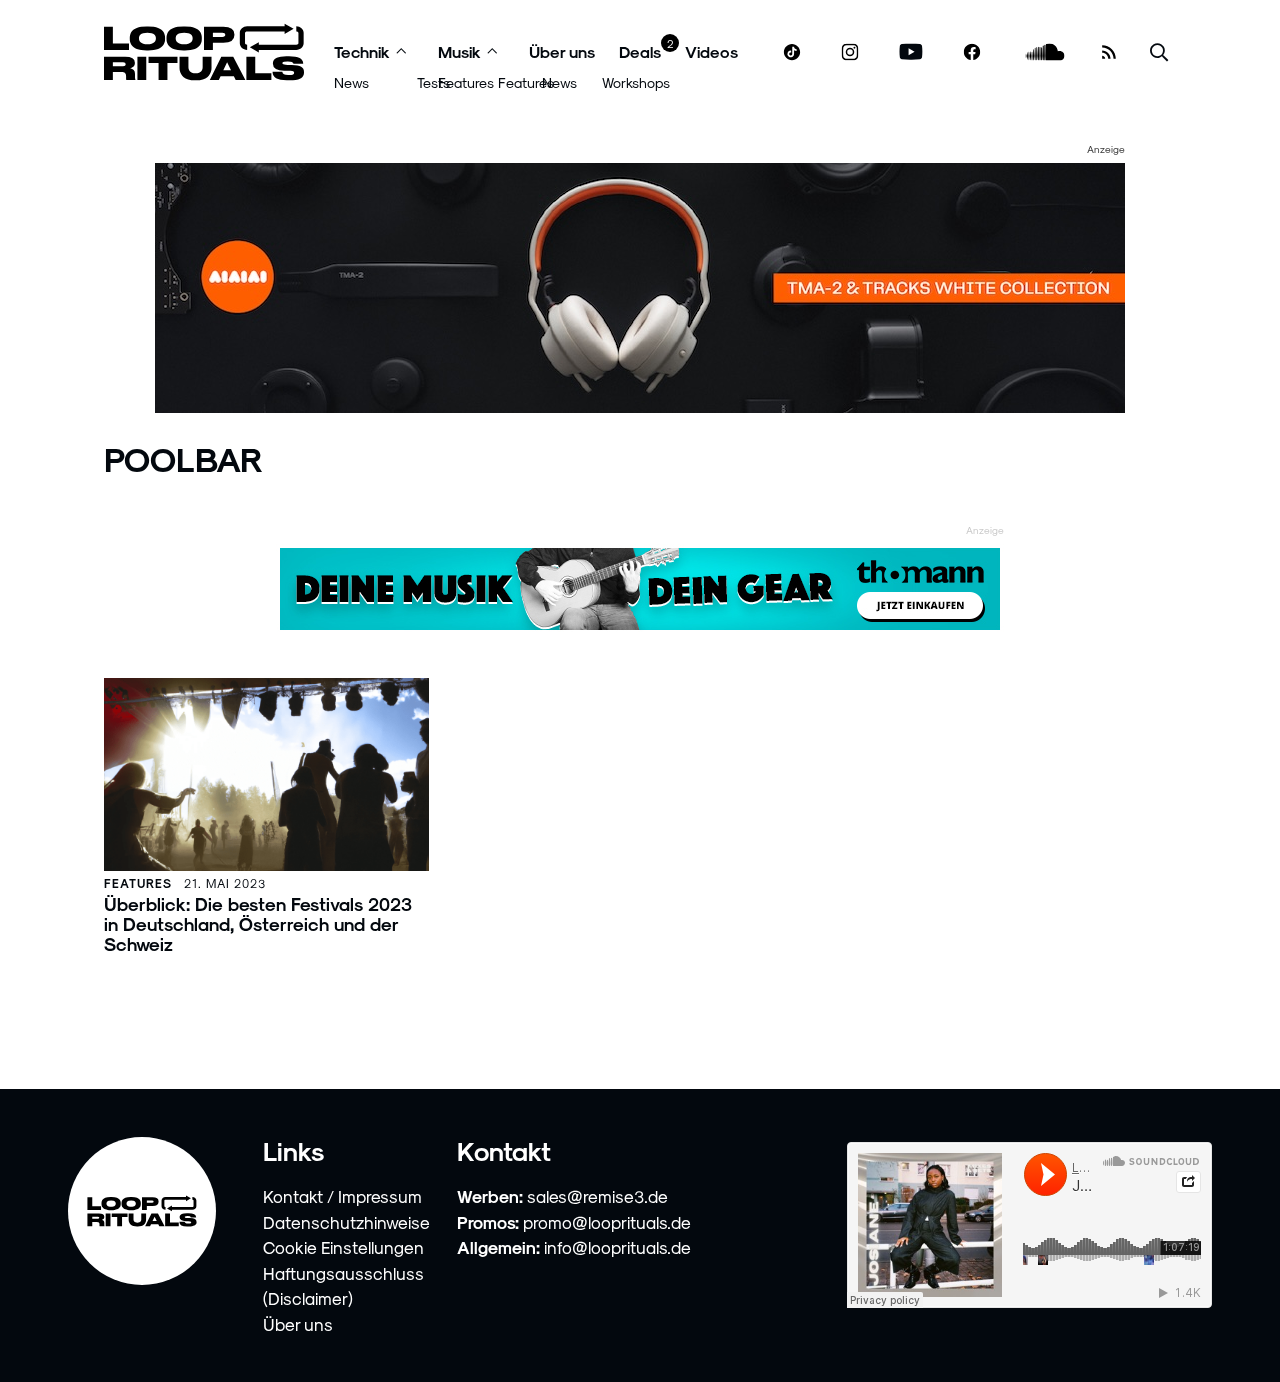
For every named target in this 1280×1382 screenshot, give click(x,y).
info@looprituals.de (617, 1247)
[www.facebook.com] (972, 52)
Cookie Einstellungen (343, 1247)
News (351, 82)
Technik (362, 51)
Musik (459, 51)
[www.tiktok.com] (792, 52)
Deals (640, 51)
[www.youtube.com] (911, 52)
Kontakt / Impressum (342, 1196)
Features (466, 82)
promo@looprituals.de (607, 1222)
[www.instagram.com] (850, 52)
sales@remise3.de (597, 1196)
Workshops (636, 82)
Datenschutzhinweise (346, 1222)
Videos (711, 51)
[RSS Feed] (1109, 52)
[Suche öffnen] (1159, 52)
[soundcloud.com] (1045, 52)
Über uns (562, 51)
